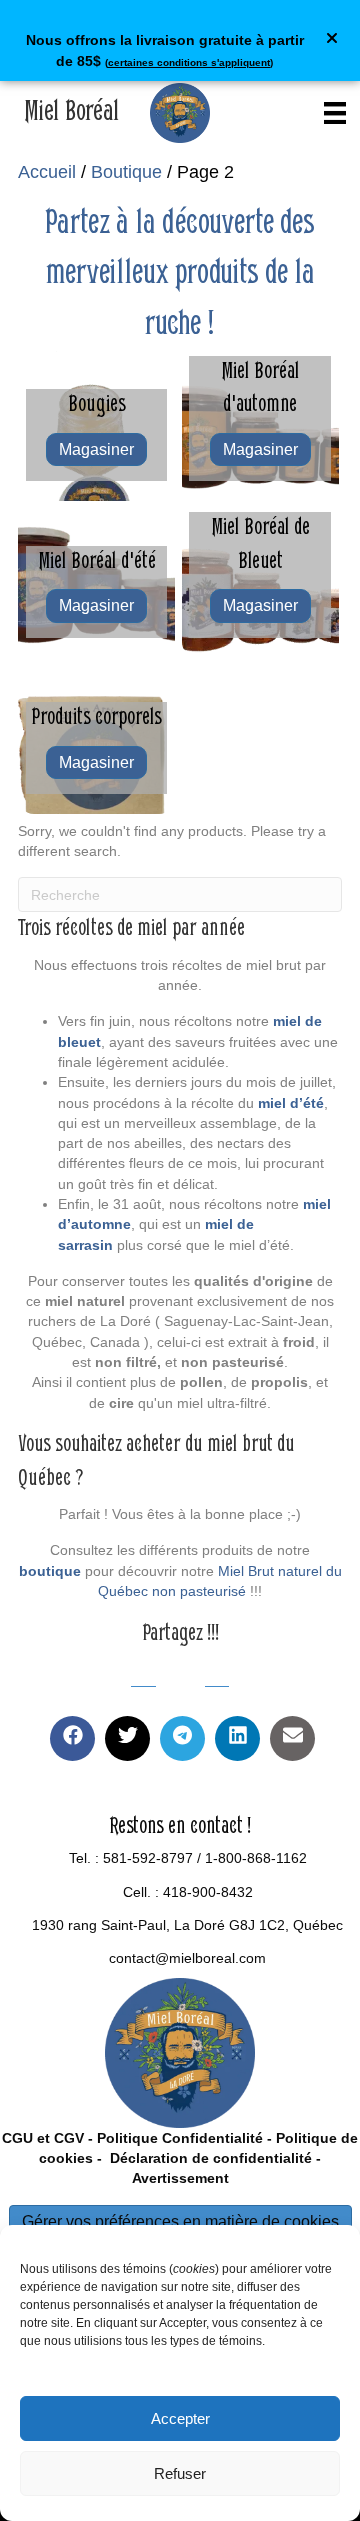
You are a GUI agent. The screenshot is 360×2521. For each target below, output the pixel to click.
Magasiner (96, 449)
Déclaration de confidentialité (209, 2158)
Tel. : (86, 1858)
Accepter (180, 2418)
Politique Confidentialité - (184, 2138)
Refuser (180, 2473)
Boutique (126, 172)
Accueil (47, 172)
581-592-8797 (148, 1858)
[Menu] (335, 113)
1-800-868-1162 (256, 1858)
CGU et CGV (43, 2138)
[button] (334, 40)
